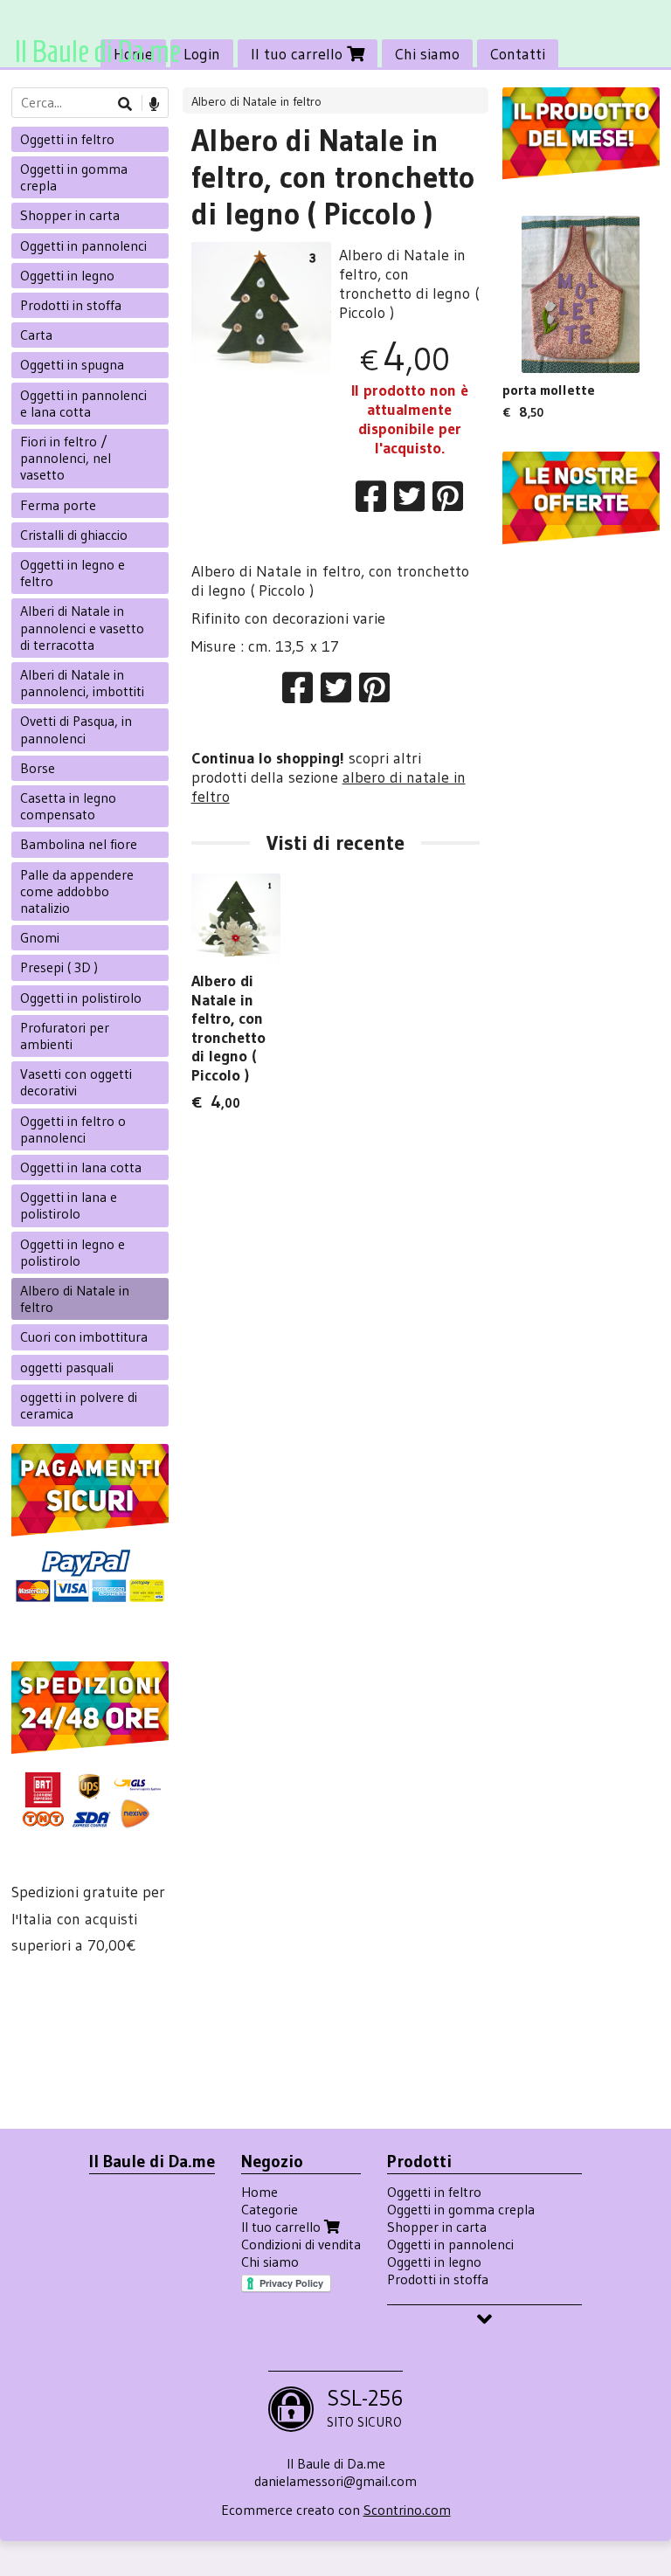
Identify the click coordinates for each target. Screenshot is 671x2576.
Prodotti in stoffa (71, 305)
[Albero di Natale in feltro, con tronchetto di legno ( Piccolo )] (262, 312)
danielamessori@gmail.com (335, 2481)
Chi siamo (427, 54)
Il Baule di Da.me (97, 51)
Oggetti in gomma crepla (74, 177)
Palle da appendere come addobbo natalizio (77, 891)
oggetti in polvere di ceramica (79, 1405)
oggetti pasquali (67, 1367)
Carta (36, 335)
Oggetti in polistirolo (81, 998)
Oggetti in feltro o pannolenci (73, 1129)
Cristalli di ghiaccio (74, 535)
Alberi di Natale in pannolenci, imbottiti (82, 683)
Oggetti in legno (67, 275)
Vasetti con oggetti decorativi (76, 1082)
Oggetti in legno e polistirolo (73, 1252)
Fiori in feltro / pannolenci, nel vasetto (66, 458)
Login (202, 54)
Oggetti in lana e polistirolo (69, 1205)
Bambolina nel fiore (79, 844)
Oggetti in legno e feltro (73, 573)
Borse (38, 768)
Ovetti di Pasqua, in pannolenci (76, 729)
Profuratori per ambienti (65, 1036)
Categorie (270, 2209)
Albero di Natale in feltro (256, 101)
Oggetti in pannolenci (83, 245)
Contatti (518, 54)
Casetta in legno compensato (68, 806)
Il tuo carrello (299, 54)
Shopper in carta (70, 215)
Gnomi (40, 937)
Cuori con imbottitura (84, 1336)
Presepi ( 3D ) (59, 967)
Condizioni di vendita (301, 2244)
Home (259, 2192)
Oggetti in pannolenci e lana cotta (83, 403)
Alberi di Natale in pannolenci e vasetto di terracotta (82, 627)
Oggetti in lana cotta (81, 1167)
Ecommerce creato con (336, 2510)
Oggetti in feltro (67, 139)
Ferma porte (58, 505)
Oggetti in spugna (72, 364)
